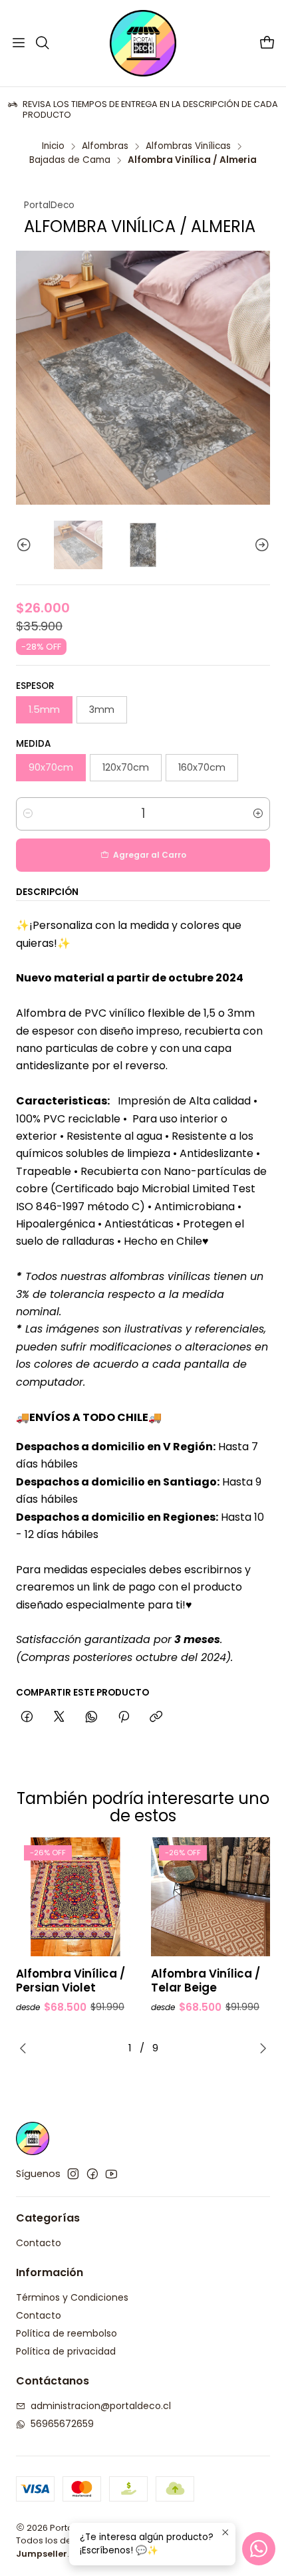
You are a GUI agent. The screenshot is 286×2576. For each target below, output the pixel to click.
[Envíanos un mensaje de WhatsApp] (259, 2549)
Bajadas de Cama (70, 160)
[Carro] (267, 44)
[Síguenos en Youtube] (111, 2174)
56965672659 (62, 2424)
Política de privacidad (66, 2351)
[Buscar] (42, 43)
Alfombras (105, 146)
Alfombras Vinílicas (188, 146)
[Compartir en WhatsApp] (91, 1718)
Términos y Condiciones (72, 2297)
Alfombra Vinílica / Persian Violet (71, 1981)
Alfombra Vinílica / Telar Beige (206, 1981)
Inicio (53, 146)
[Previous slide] (26, 545)
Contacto (39, 2243)
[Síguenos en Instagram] (73, 2174)
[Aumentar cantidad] (258, 814)
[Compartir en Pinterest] (124, 1718)
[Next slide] (260, 545)
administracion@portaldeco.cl (101, 2406)
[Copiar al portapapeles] (156, 1718)
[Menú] (19, 43)
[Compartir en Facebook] (27, 1718)
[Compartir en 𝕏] (59, 1718)
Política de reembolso (67, 2333)
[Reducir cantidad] (28, 814)
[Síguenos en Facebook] (92, 2174)
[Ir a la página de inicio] (143, 43)
